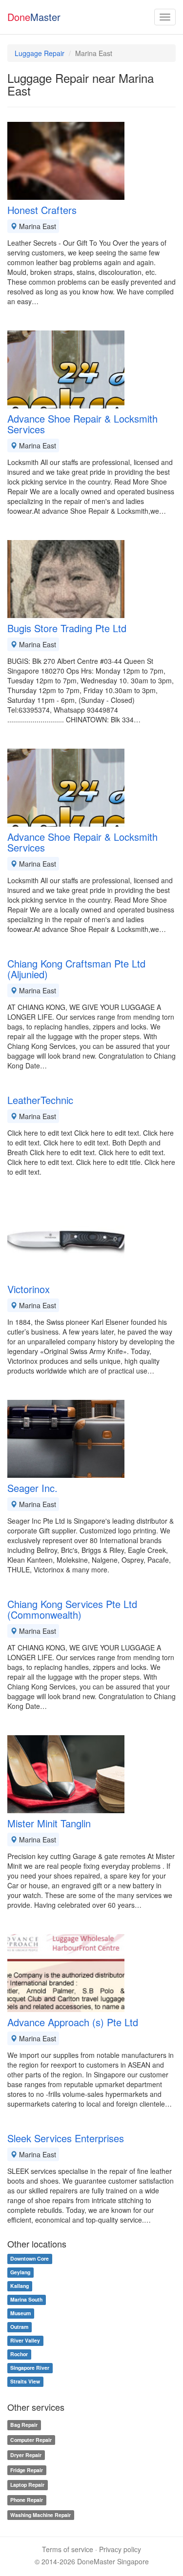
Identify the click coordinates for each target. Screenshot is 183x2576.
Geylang (20, 2273)
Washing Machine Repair (41, 2515)
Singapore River (30, 2368)
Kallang (20, 2286)
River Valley (25, 2341)
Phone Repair (27, 2500)
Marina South (26, 2300)
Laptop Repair (27, 2485)
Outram (19, 2327)
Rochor (19, 2354)
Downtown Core (30, 2259)
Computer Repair (31, 2440)
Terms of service (68, 2549)
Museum (20, 2314)
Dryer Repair (26, 2455)
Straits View (25, 2382)
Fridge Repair (27, 2470)
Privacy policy (120, 2549)
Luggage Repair (40, 53)
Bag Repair (24, 2425)
